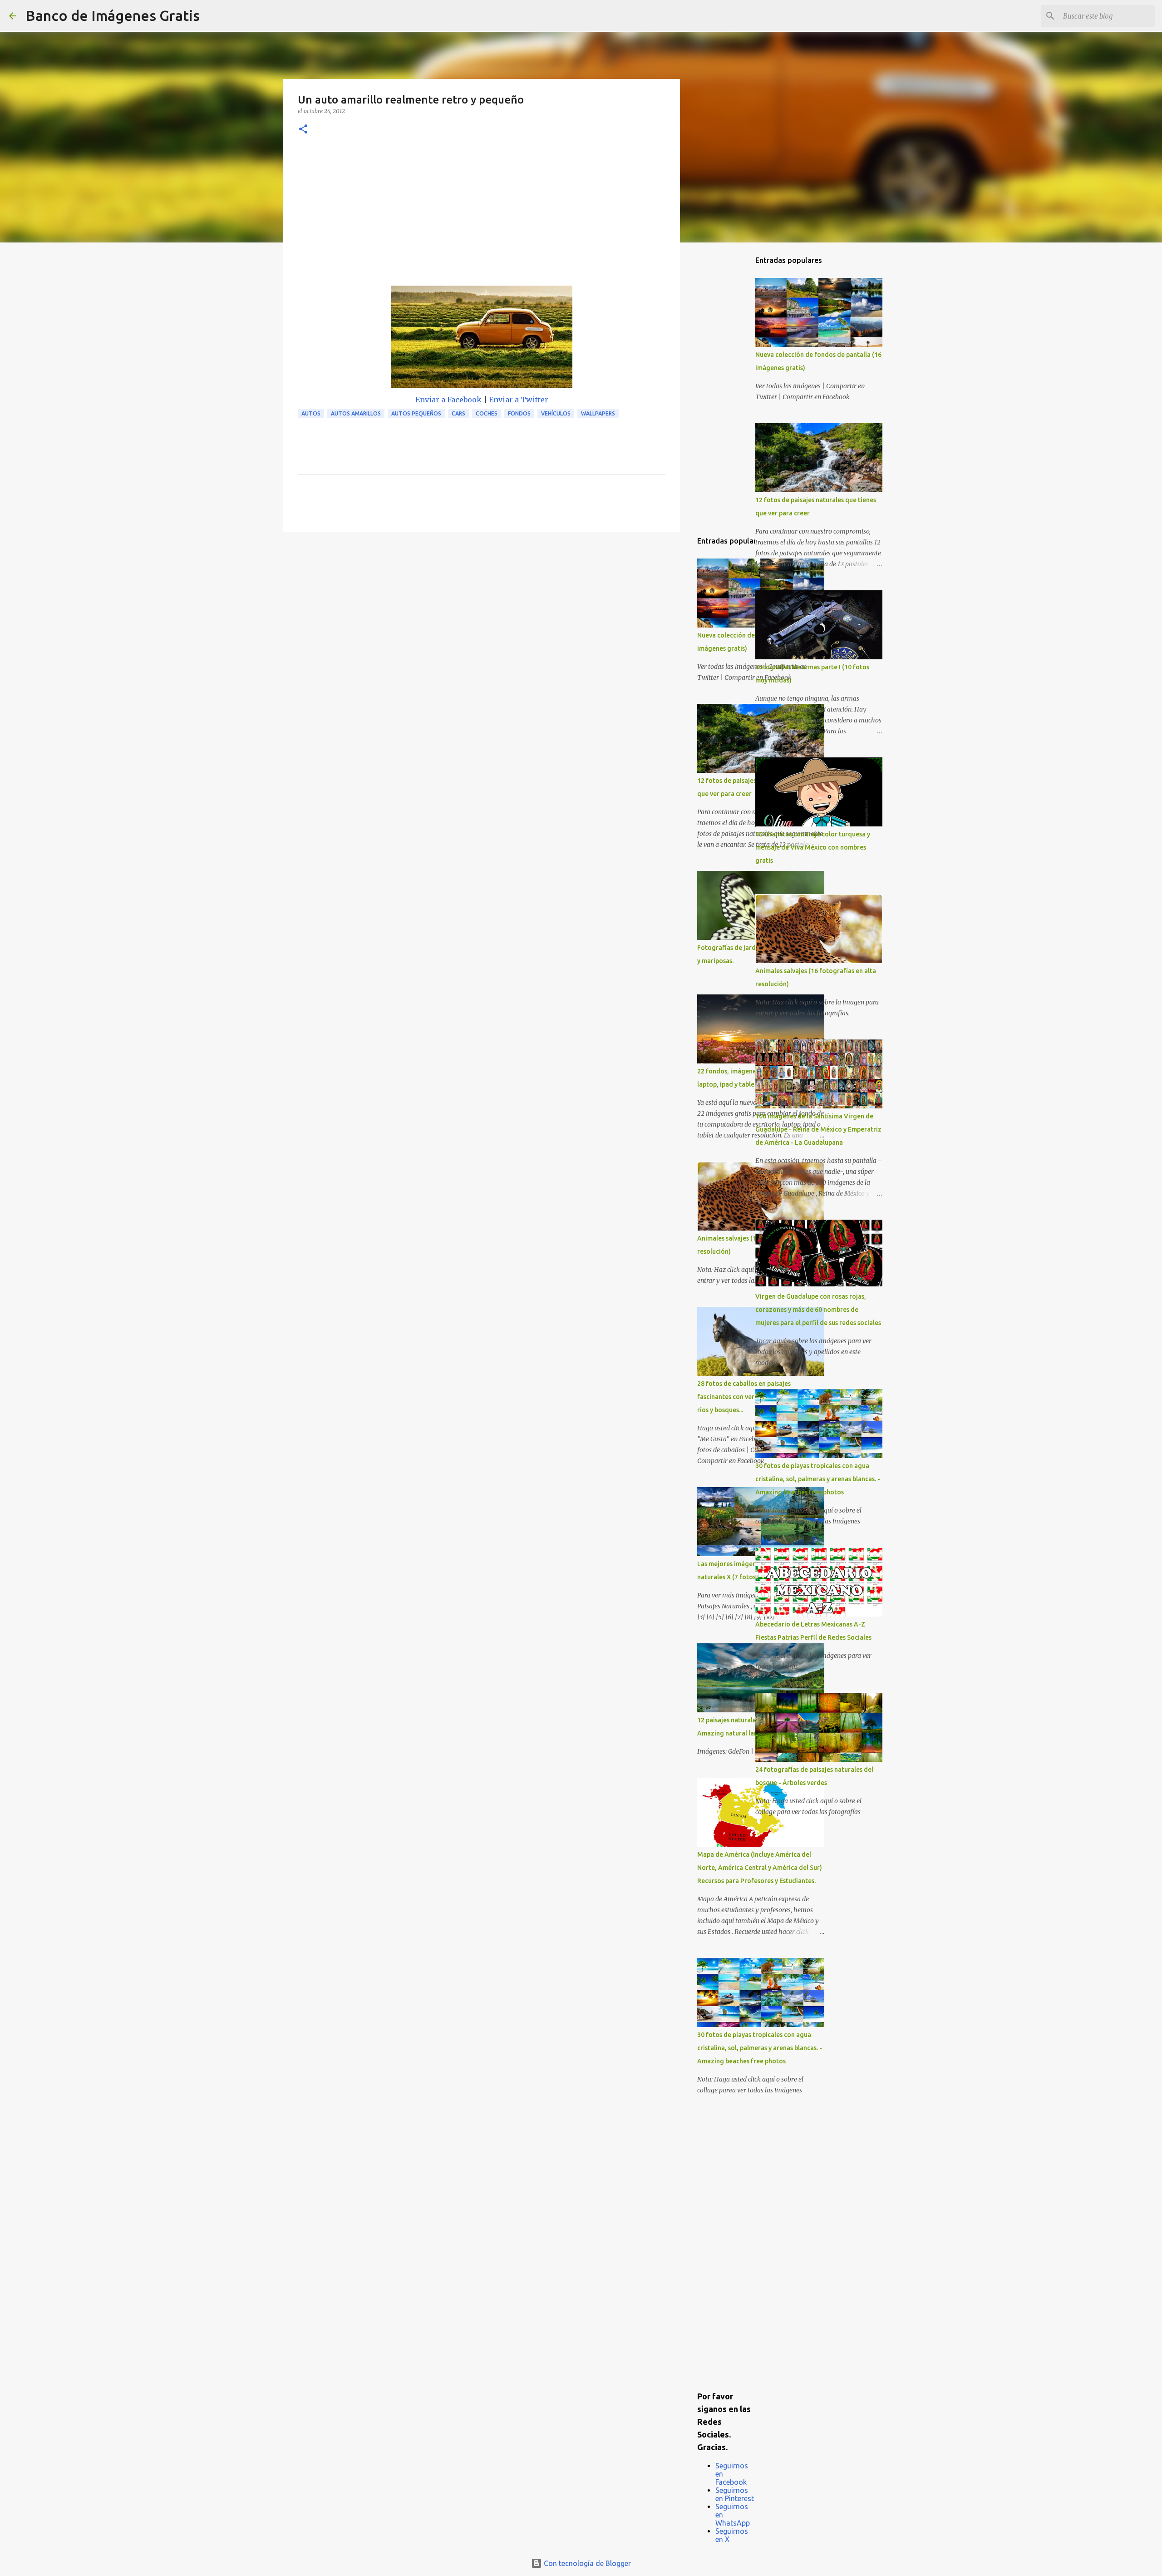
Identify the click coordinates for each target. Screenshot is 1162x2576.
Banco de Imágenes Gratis (113, 15)
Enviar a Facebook (448, 400)
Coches (487, 413)
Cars (458, 413)
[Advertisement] (482, 218)
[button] (303, 130)
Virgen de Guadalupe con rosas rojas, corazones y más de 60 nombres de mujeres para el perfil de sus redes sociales (818, 1310)
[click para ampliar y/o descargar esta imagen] (482, 339)
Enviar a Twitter (519, 400)
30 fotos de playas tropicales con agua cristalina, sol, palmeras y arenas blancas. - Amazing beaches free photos (760, 2048)
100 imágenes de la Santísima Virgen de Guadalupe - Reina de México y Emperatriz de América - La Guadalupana (818, 1129)
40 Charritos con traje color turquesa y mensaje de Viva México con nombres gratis (813, 847)
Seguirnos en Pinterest (735, 2494)
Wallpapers (598, 413)
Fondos (519, 413)
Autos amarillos (356, 413)
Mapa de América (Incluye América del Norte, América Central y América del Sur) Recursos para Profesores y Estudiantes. (760, 1868)
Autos (311, 413)
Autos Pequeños (416, 413)
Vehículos (556, 413)
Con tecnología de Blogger (586, 2563)
